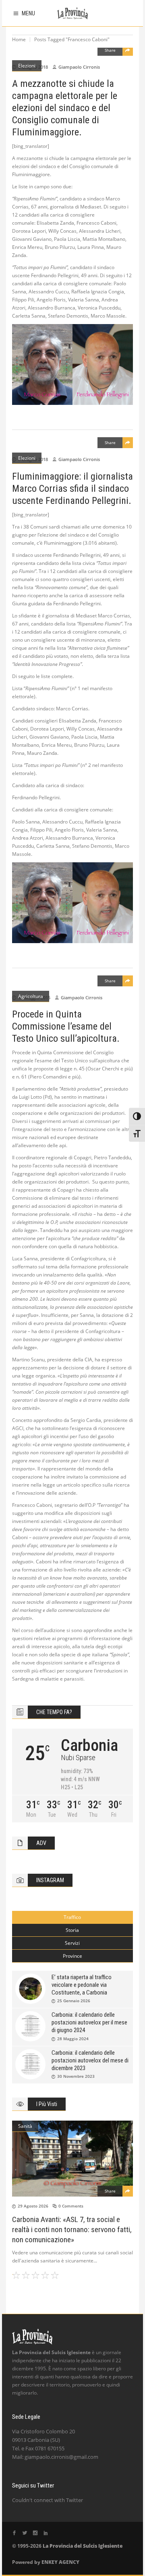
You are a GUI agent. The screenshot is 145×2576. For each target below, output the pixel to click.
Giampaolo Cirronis (79, 67)
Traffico (72, 1917)
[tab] (72, 1917)
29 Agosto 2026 (33, 2206)
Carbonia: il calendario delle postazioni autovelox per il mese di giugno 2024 (89, 2022)
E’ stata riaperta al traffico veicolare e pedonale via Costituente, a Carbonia (82, 1985)
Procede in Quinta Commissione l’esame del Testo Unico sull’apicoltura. (66, 1026)
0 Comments (71, 2206)
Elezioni (27, 66)
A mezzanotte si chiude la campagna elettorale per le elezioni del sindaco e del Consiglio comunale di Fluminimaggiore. (65, 108)
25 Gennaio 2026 (74, 2001)
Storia (72, 1930)
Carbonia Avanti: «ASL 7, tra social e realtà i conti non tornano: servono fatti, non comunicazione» (72, 2230)
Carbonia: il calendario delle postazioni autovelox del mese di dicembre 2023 (90, 2060)
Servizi (72, 1943)
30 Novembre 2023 (76, 2076)
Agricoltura (31, 996)
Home (19, 39)
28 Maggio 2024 (73, 2039)
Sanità (25, 2126)
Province (72, 1956)
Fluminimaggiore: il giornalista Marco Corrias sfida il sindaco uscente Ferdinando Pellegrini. (72, 489)
